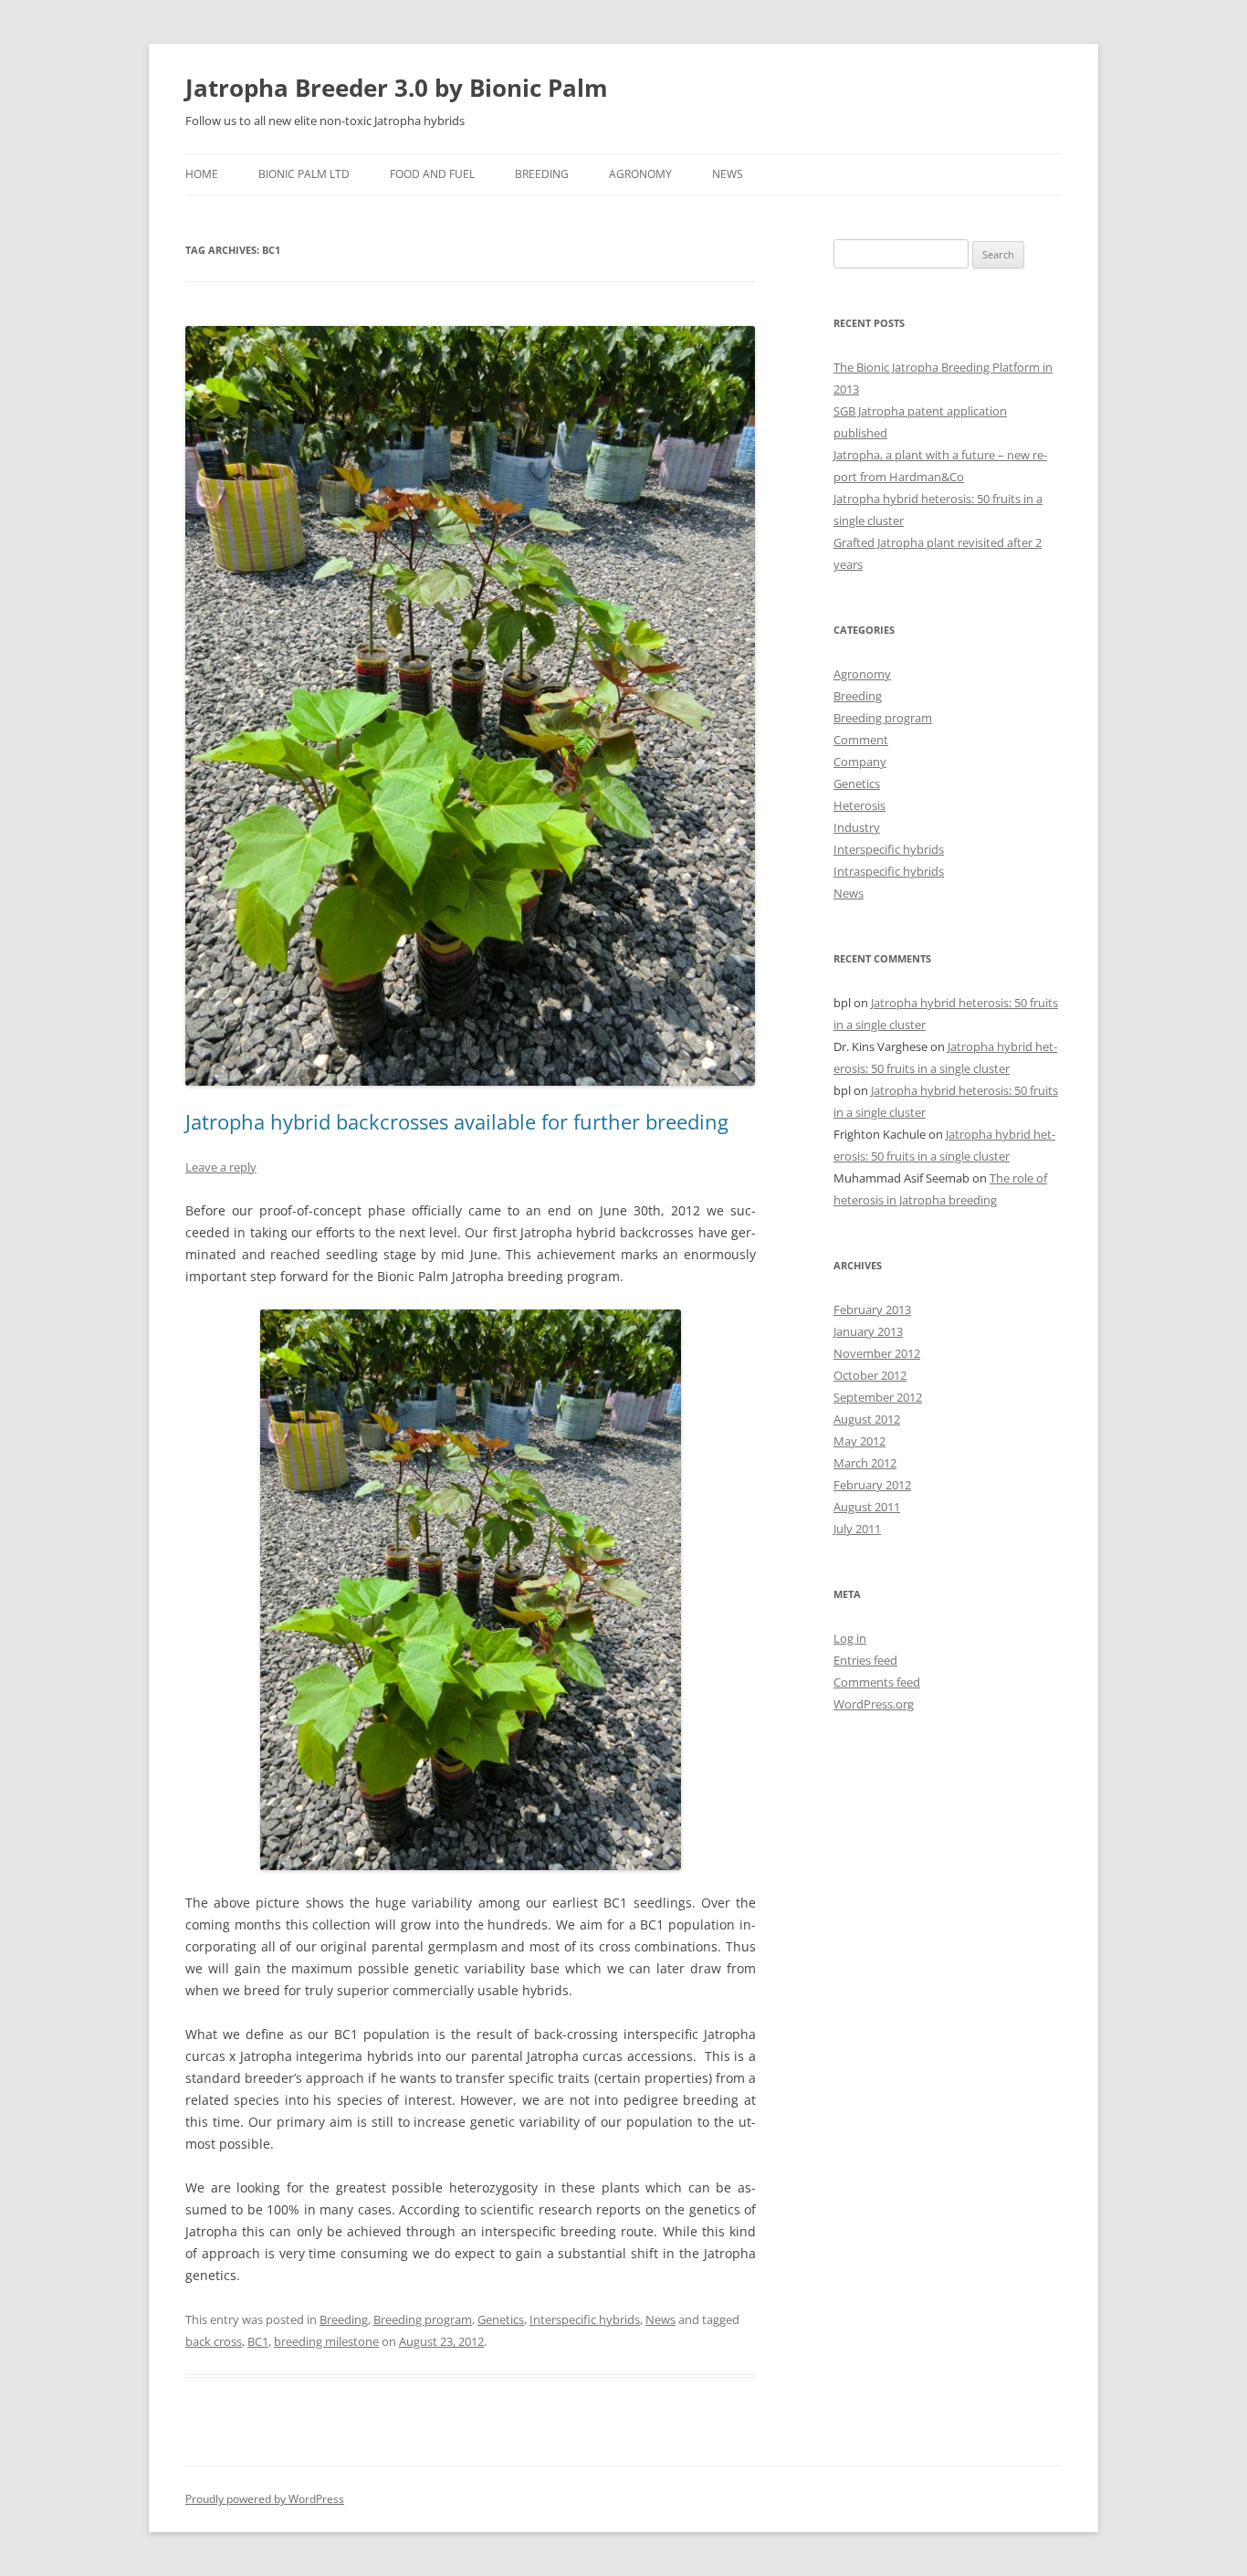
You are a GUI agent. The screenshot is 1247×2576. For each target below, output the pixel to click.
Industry (857, 827)
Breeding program (423, 2319)
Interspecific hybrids (585, 2319)
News (728, 174)
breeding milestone (326, 2341)
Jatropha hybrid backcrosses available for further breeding (457, 1121)
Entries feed (865, 1660)
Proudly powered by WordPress (265, 2499)
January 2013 (868, 1331)
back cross (214, 2341)
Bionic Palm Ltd (304, 174)
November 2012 (877, 1353)
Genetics (501, 2319)
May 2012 (859, 1441)
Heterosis (859, 805)
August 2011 (867, 1507)
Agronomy (640, 174)
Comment (861, 740)
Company (860, 762)
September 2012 (878, 1397)
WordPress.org (874, 1704)
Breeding (542, 174)
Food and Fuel (432, 174)
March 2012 (865, 1463)
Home (202, 174)
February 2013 (872, 1309)
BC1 (258, 2341)
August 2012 (867, 1419)
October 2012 (870, 1375)
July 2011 (857, 1529)
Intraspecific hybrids (889, 871)
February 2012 (872, 1485)
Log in (850, 1638)
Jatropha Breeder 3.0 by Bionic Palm (397, 88)
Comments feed (877, 1682)
